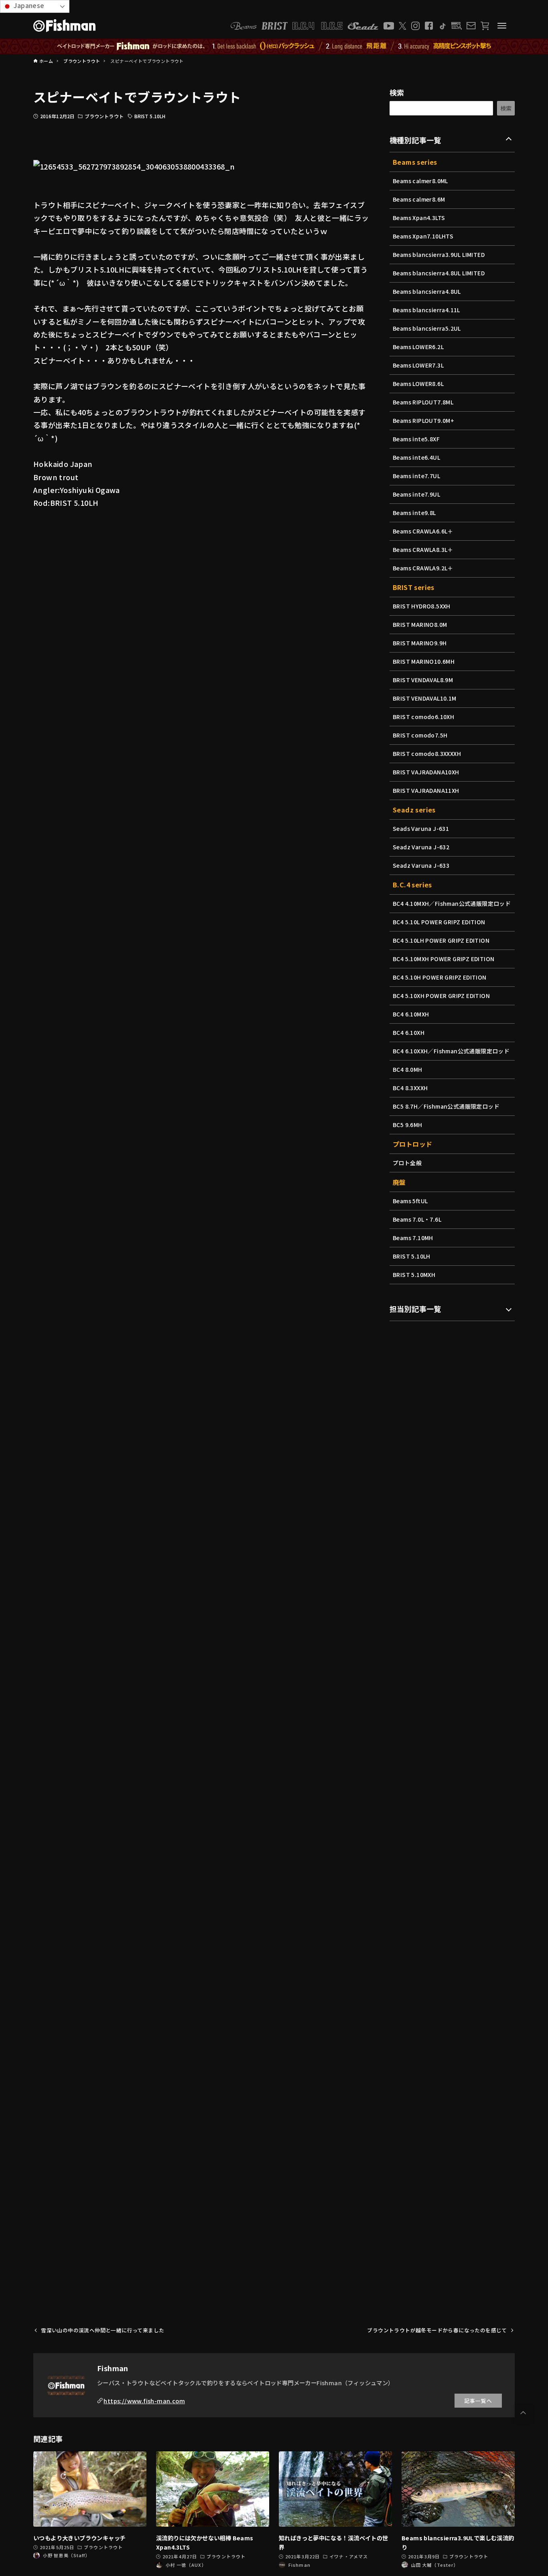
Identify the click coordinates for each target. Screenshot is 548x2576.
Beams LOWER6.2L (418, 347)
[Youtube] (389, 26)
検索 (397, 92)
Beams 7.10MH (413, 1238)
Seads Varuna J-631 (421, 828)
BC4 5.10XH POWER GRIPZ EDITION (441, 996)
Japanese (28, 5)
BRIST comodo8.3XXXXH (427, 754)
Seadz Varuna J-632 (421, 847)
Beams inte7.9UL (416, 494)
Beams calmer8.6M (419, 199)
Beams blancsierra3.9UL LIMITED (439, 255)
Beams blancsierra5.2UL (427, 328)
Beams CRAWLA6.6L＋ (423, 531)
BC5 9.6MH (408, 1125)
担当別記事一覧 (415, 1309)
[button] (523, 2413)
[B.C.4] (318, 26)
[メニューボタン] (502, 26)
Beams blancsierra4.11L (426, 310)
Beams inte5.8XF (416, 439)
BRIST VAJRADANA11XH (426, 790)
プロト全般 (407, 1163)
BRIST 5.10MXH (414, 1275)
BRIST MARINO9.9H (420, 643)
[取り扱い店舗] (457, 26)
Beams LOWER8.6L (418, 384)
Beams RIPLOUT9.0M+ (423, 420)
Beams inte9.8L (414, 513)
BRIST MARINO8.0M (420, 624)
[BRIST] (275, 26)
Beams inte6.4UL (416, 457)
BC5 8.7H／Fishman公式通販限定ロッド (446, 1106)
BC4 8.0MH (408, 1069)
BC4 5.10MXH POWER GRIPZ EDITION (443, 959)
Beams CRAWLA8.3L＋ (423, 550)
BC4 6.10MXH (411, 1014)
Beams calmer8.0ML (420, 181)
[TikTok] (442, 26)
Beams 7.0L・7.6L (417, 1219)
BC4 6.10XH (409, 1032)
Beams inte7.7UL (416, 476)
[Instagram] (415, 26)
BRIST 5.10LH (150, 116)
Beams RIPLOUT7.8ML (423, 402)
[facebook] (429, 26)
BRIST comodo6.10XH (423, 717)
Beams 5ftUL (410, 1201)
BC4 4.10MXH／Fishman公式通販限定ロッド (452, 903)
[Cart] (485, 26)
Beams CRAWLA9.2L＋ (423, 568)
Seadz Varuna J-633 (421, 865)
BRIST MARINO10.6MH (424, 661)
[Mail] (471, 26)
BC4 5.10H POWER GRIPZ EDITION (440, 977)
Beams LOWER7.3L (418, 365)
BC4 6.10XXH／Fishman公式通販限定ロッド (451, 1051)
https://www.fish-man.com (144, 2401)
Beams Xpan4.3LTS (419, 218)
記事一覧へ (478, 2401)
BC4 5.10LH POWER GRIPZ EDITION (441, 940)
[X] (403, 26)
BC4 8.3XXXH (410, 1088)
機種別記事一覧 (415, 140)
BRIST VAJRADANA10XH (426, 772)
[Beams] (244, 26)
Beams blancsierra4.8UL (427, 291)
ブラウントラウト (104, 116)
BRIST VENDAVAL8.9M (423, 680)
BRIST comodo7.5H (420, 735)
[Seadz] (363, 26)
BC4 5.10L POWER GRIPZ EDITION (439, 922)
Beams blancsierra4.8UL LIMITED (439, 273)
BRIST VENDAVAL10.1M (425, 698)
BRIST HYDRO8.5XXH (422, 606)
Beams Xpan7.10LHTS (423, 236)
